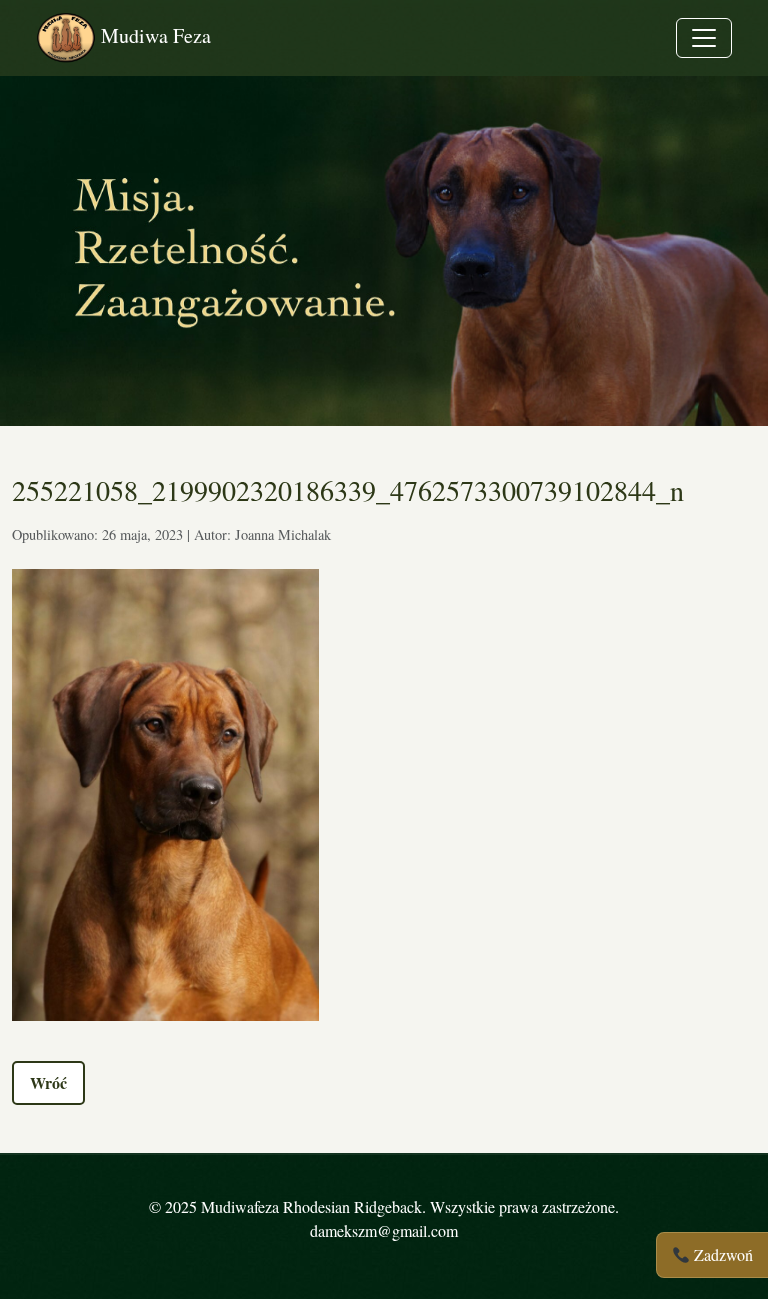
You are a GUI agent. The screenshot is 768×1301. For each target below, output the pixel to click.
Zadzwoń (721, 1254)
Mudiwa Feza (153, 35)
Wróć (48, 1082)
